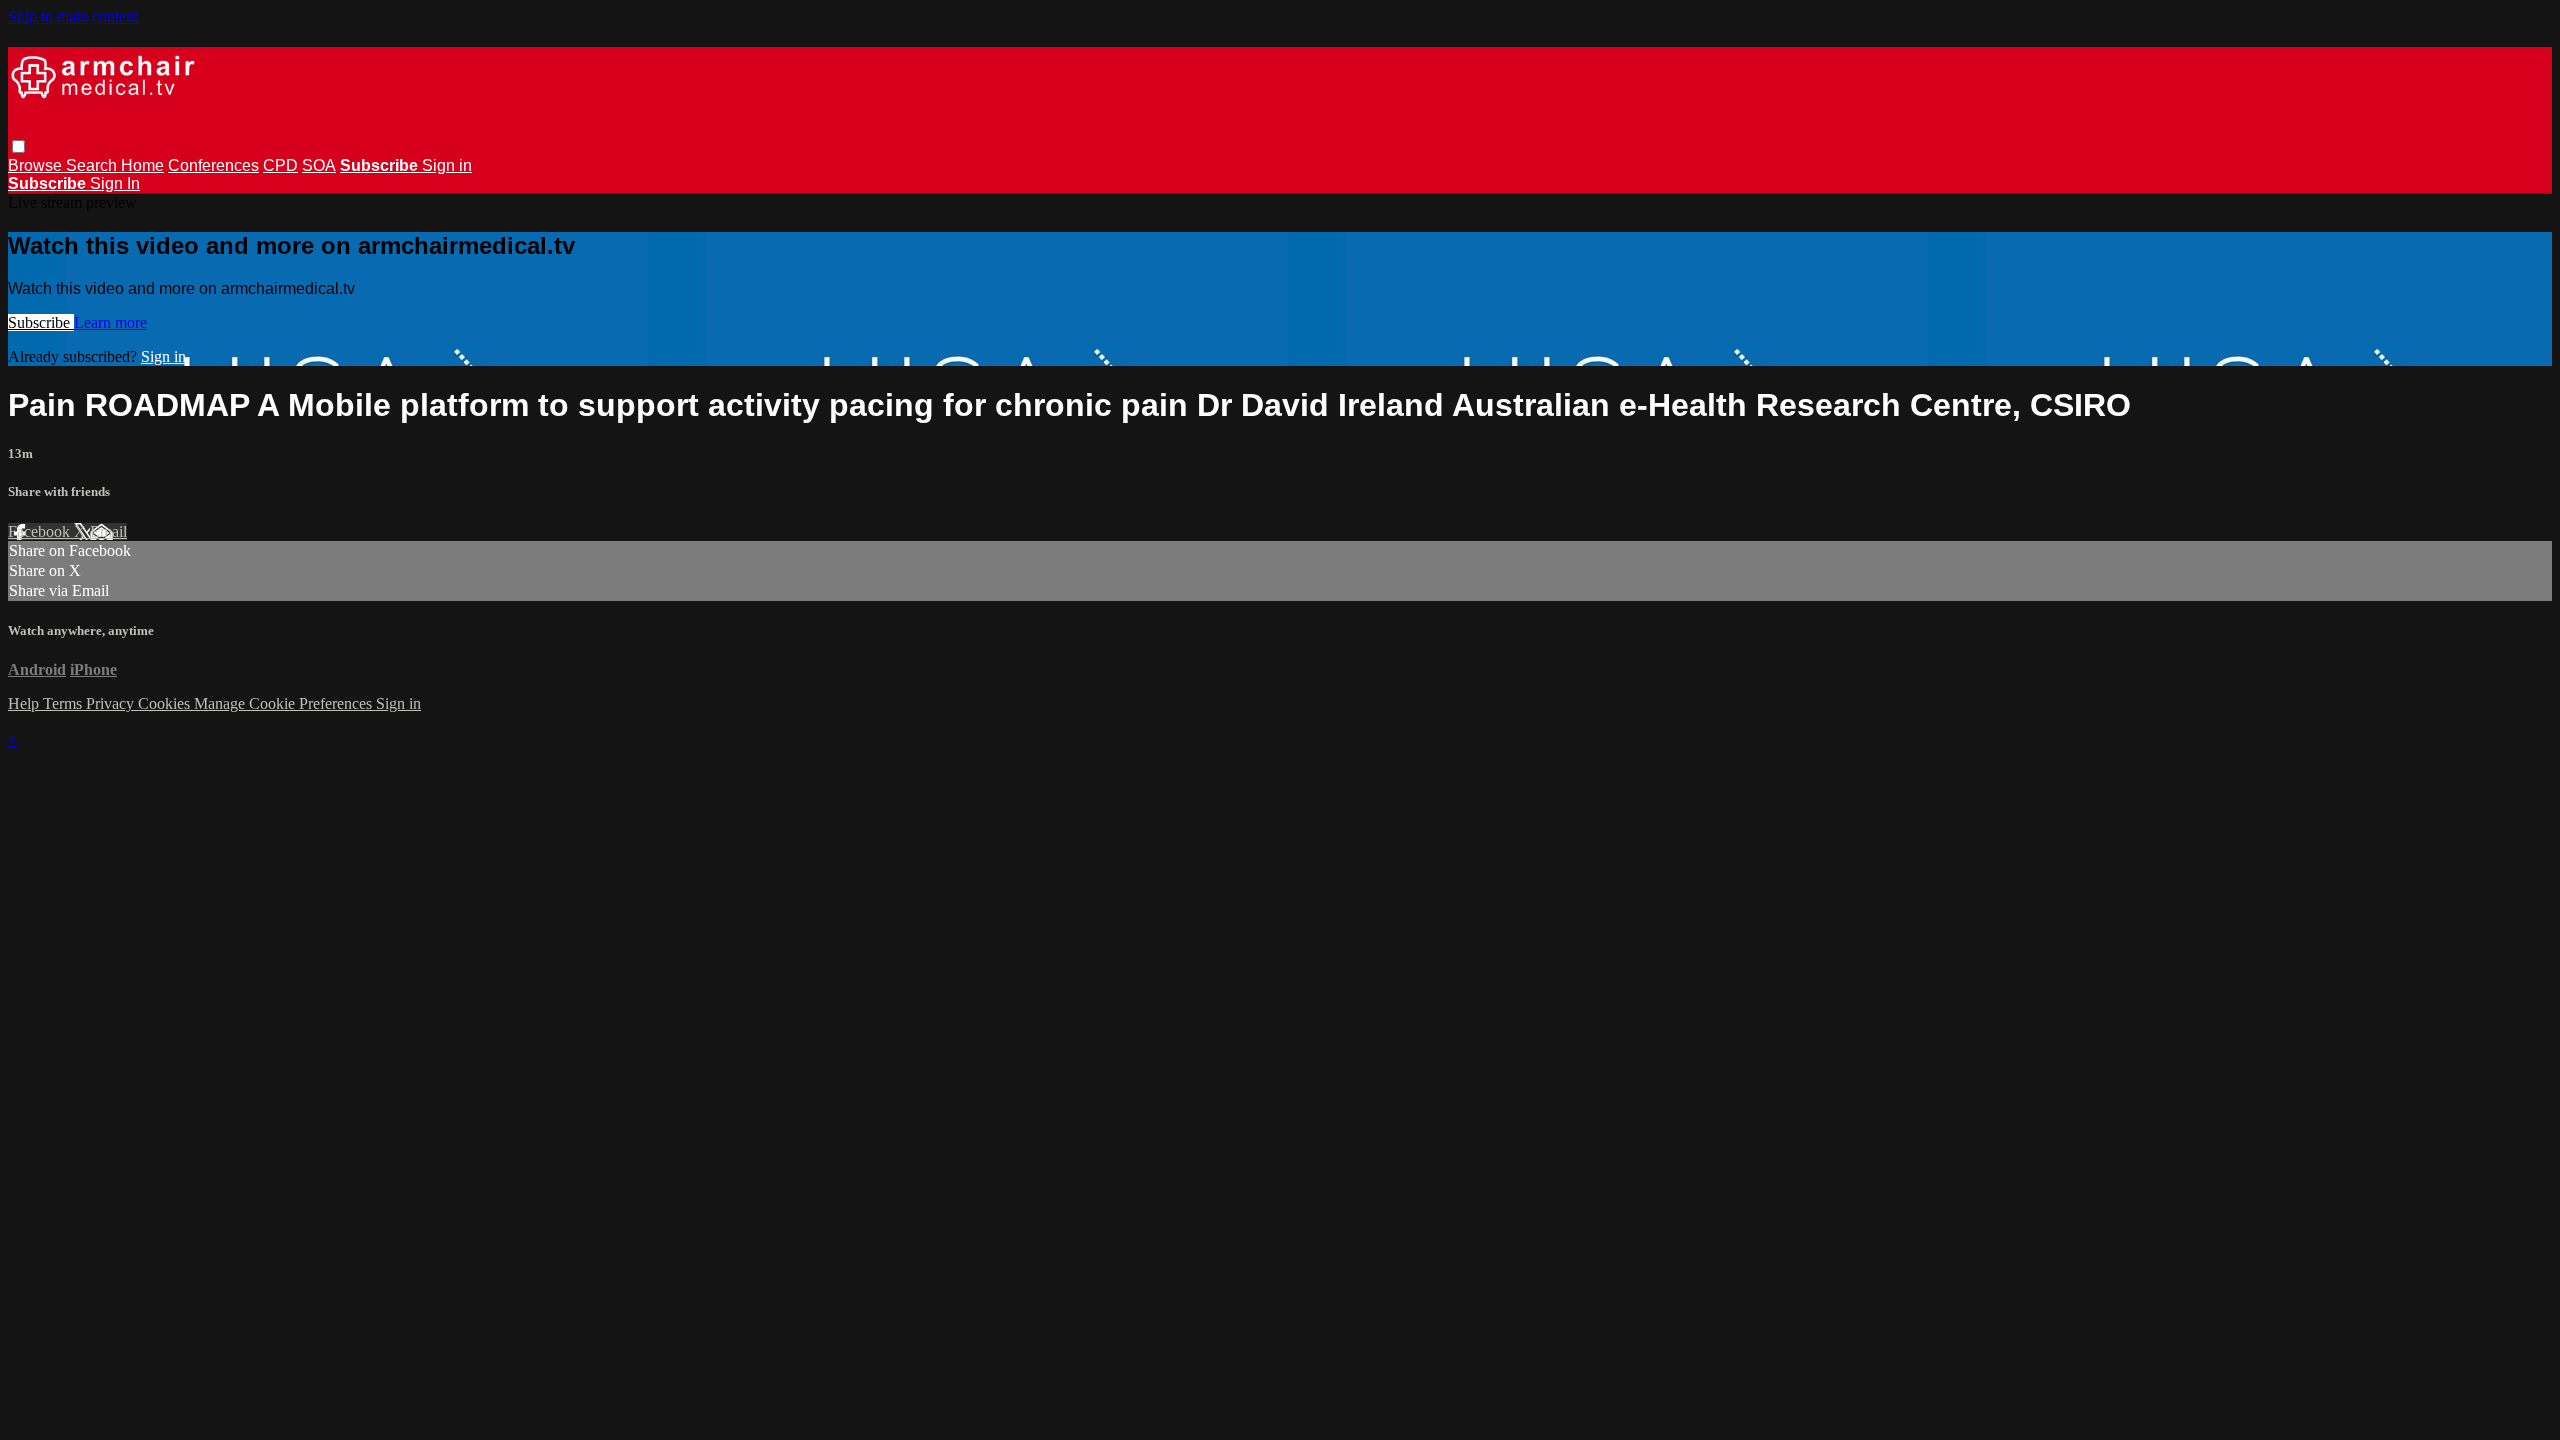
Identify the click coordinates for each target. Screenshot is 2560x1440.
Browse (37, 165)
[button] (18, 146)
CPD (280, 165)
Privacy (112, 703)
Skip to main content (73, 16)
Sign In (115, 183)
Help (25, 703)
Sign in (447, 165)
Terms (64, 703)
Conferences (213, 165)
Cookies (166, 703)
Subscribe (41, 322)
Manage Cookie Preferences (285, 703)
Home (142, 165)
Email (108, 531)
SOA (319, 165)
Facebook (41, 531)
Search (93, 165)
